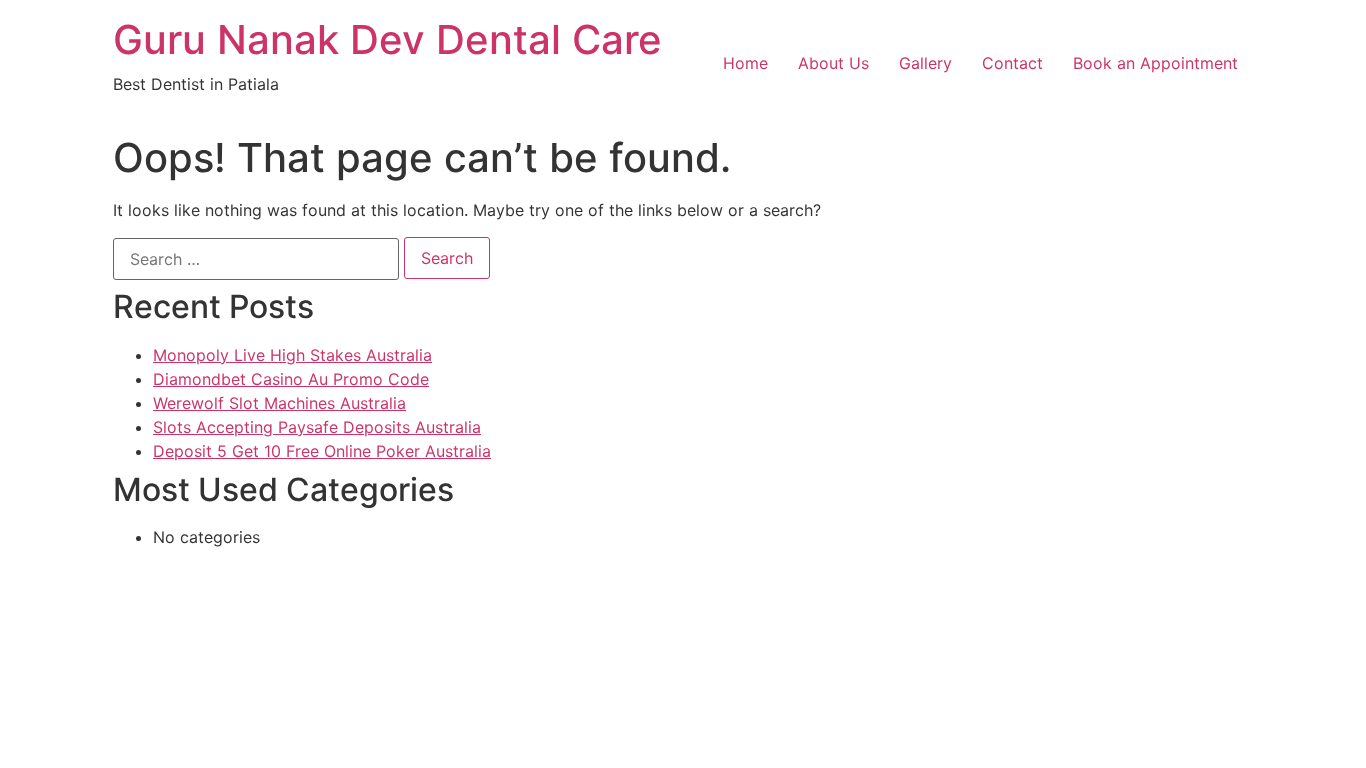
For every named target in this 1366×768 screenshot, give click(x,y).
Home (745, 63)
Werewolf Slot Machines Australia (279, 403)
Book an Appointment (1155, 63)
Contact (1012, 63)
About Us (833, 63)
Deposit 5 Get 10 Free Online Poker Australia (322, 451)
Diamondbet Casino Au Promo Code (291, 379)
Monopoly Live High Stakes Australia (292, 355)
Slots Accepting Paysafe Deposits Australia (317, 427)
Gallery (925, 63)
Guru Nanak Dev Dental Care (387, 39)
